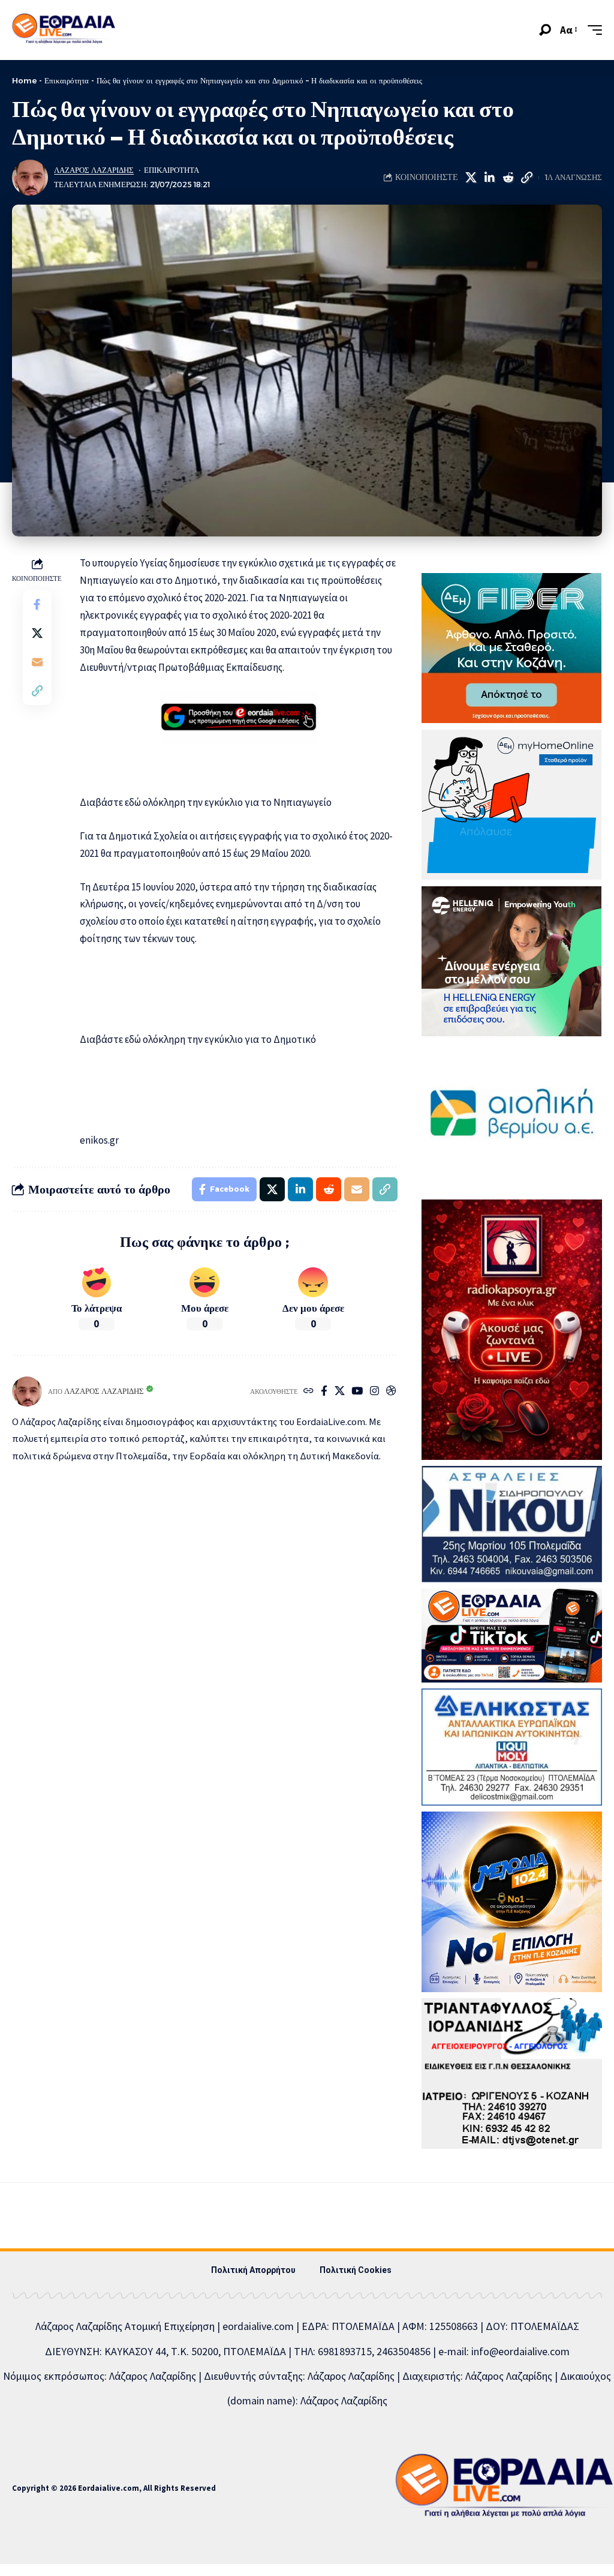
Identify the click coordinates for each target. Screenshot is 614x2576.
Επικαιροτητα (171, 170)
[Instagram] (374, 1392)
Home (24, 80)
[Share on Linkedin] (489, 178)
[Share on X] (471, 178)
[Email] (37, 662)
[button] (545, 30)
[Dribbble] (391, 1392)
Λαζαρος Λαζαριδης (94, 170)
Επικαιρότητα (67, 80)
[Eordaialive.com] (64, 30)
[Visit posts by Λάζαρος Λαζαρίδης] (30, 178)
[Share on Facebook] (37, 604)
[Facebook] (324, 1392)
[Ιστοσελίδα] (308, 1392)
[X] (340, 1392)
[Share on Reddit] (508, 178)
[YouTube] (357, 1392)
